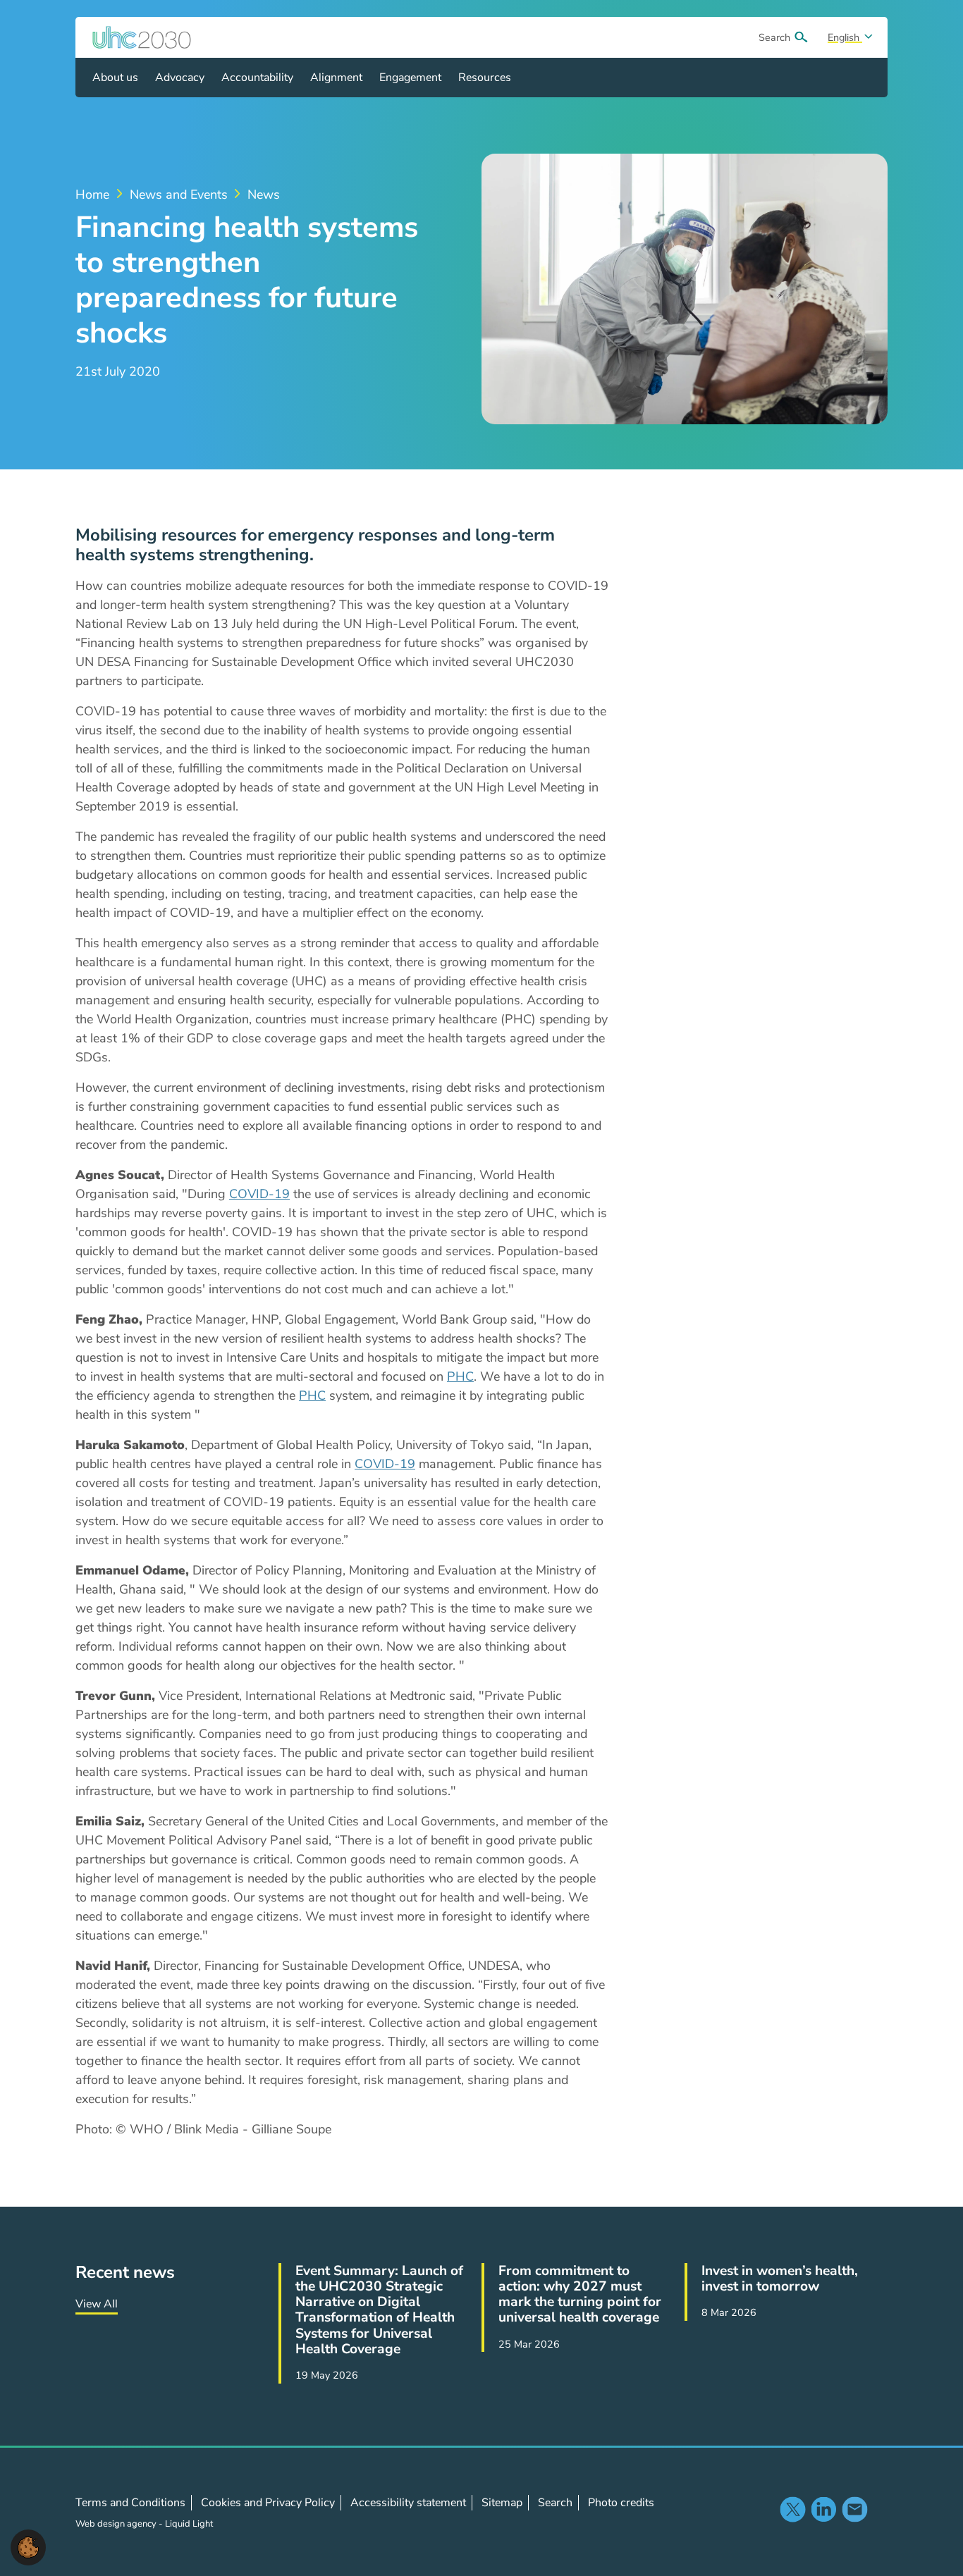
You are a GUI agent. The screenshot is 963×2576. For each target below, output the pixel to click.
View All (97, 2304)
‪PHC (460, 1376)
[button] (28, 2546)
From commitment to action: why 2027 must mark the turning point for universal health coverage (580, 2294)
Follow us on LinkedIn (823, 2509)
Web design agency (117, 2524)
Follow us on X (792, 2509)
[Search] (801, 37)
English (845, 37)
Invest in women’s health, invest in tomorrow (780, 2279)
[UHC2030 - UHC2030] (142, 37)
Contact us (854, 2509)
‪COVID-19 (259, 1194)
